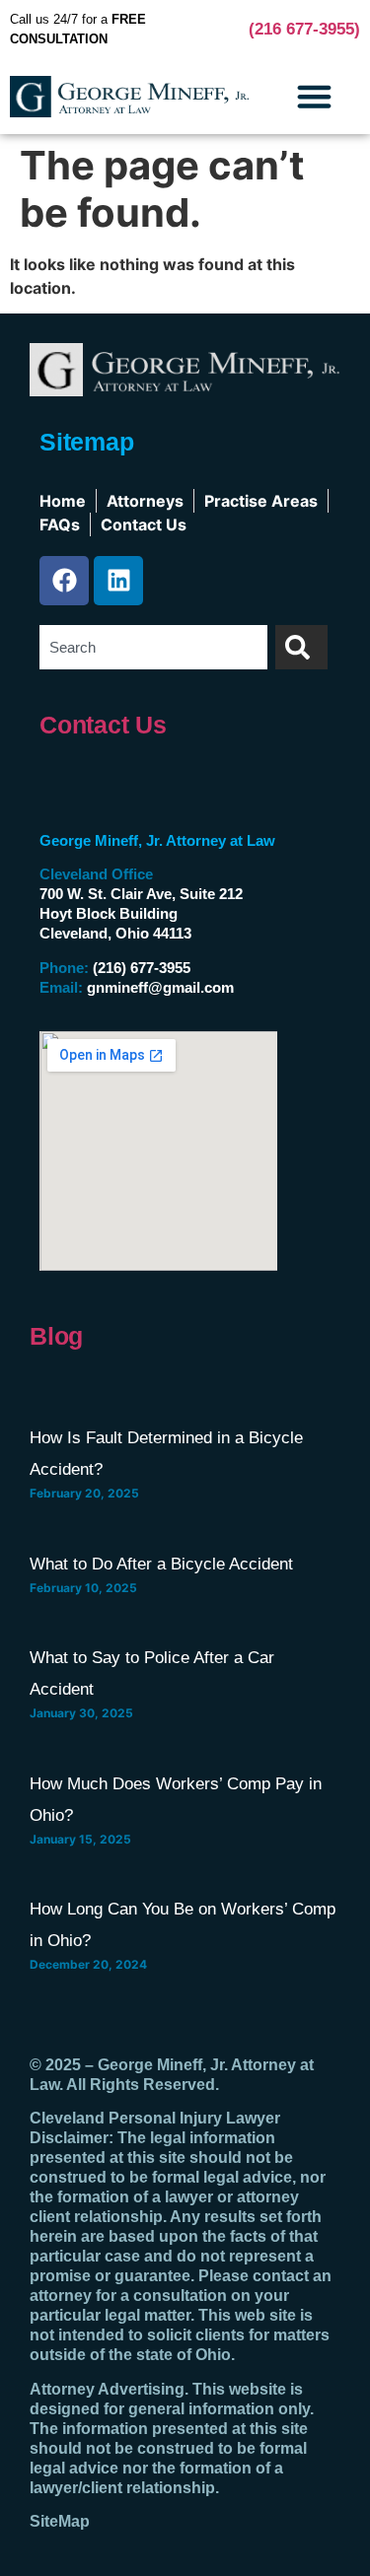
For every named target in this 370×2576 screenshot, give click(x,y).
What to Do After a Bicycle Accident (161, 1564)
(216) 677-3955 (142, 968)
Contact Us (103, 725)
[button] (315, 97)
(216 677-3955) (304, 29)
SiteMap (60, 2521)
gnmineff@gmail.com (160, 987)
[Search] (301, 647)
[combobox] (153, 647)
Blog (56, 1336)
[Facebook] (64, 581)
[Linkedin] (118, 581)
